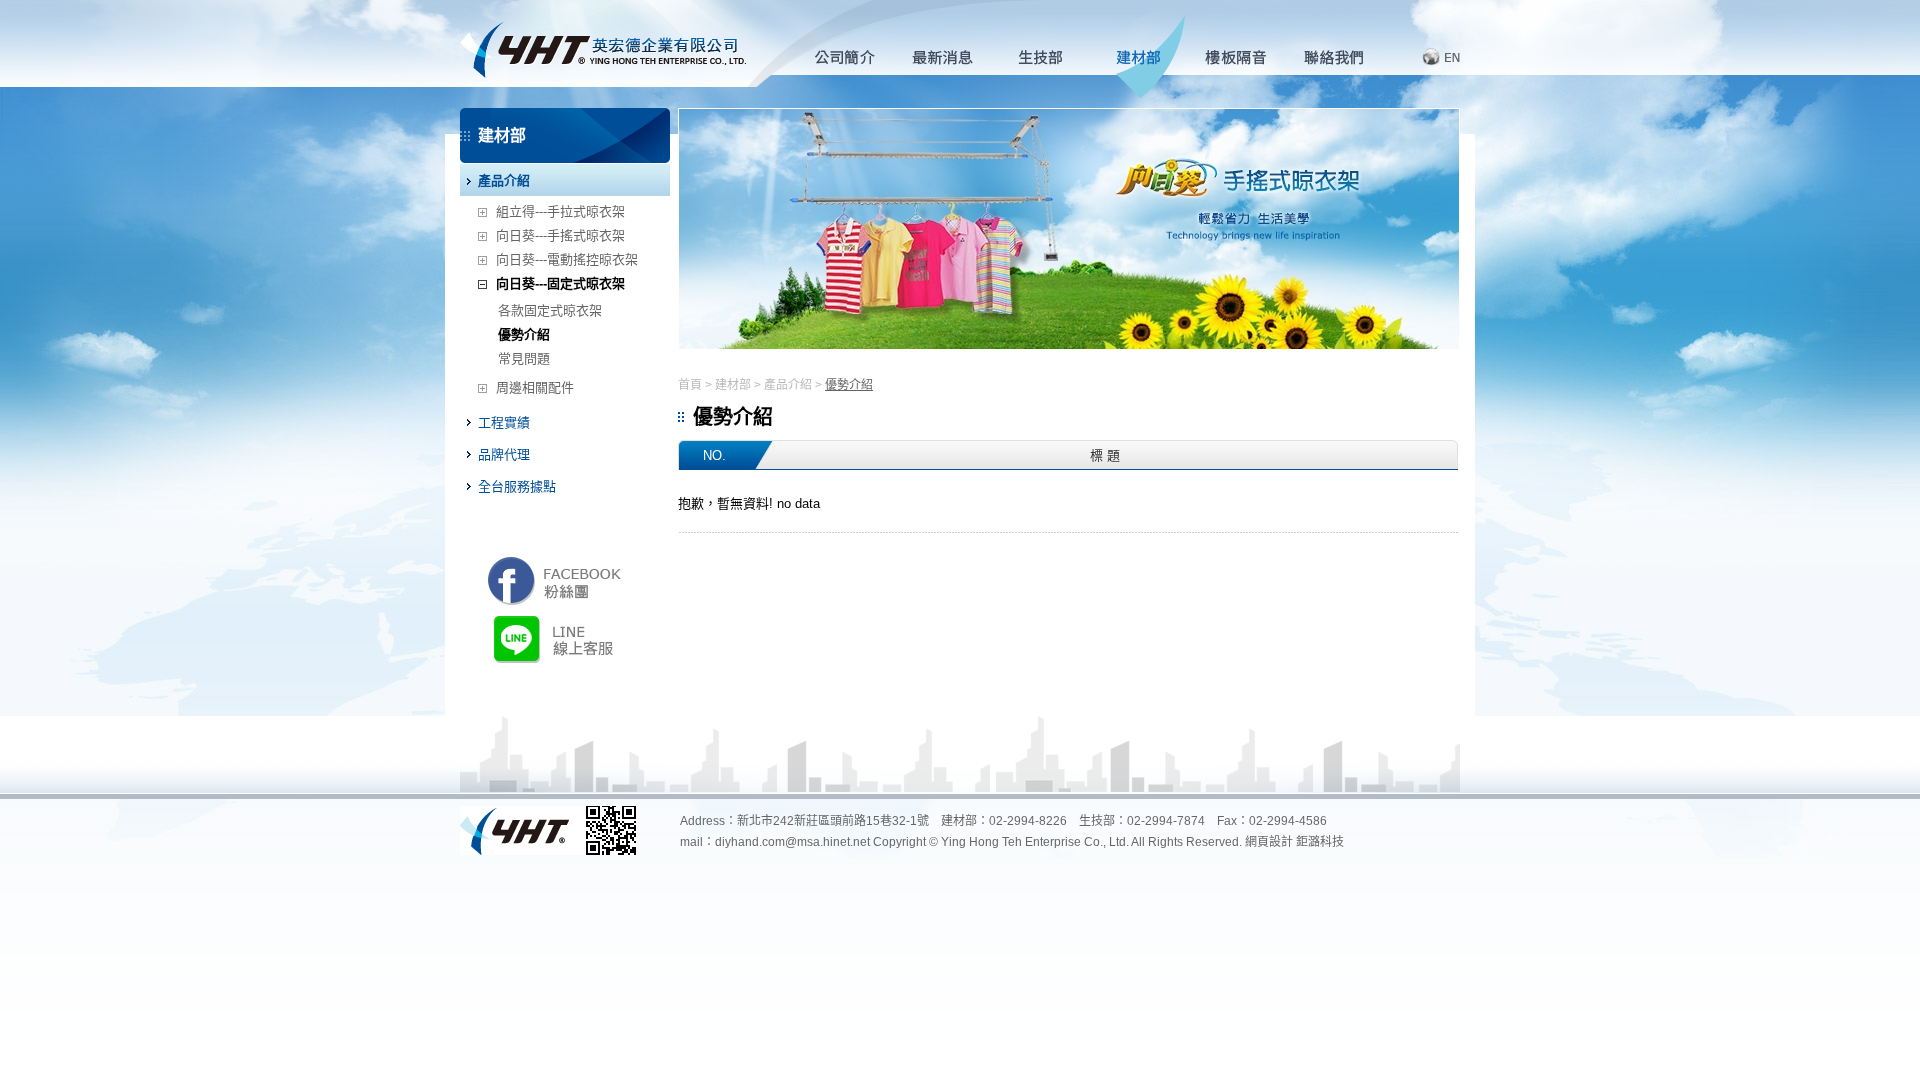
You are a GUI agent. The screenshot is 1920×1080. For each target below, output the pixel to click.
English (1427, 57)
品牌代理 (504, 454)
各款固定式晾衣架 (550, 310)
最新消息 (951, 57)
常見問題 (524, 358)
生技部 (1049, 57)
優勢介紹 (524, 334)
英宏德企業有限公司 (603, 43)
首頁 (690, 385)
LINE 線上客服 (558, 638)
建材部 (1147, 57)
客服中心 (1343, 57)
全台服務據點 (517, 486)
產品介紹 (504, 180)
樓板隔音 (1245, 57)
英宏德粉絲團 (554, 580)
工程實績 (504, 422)
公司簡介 (853, 57)
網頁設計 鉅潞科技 (1294, 842)
